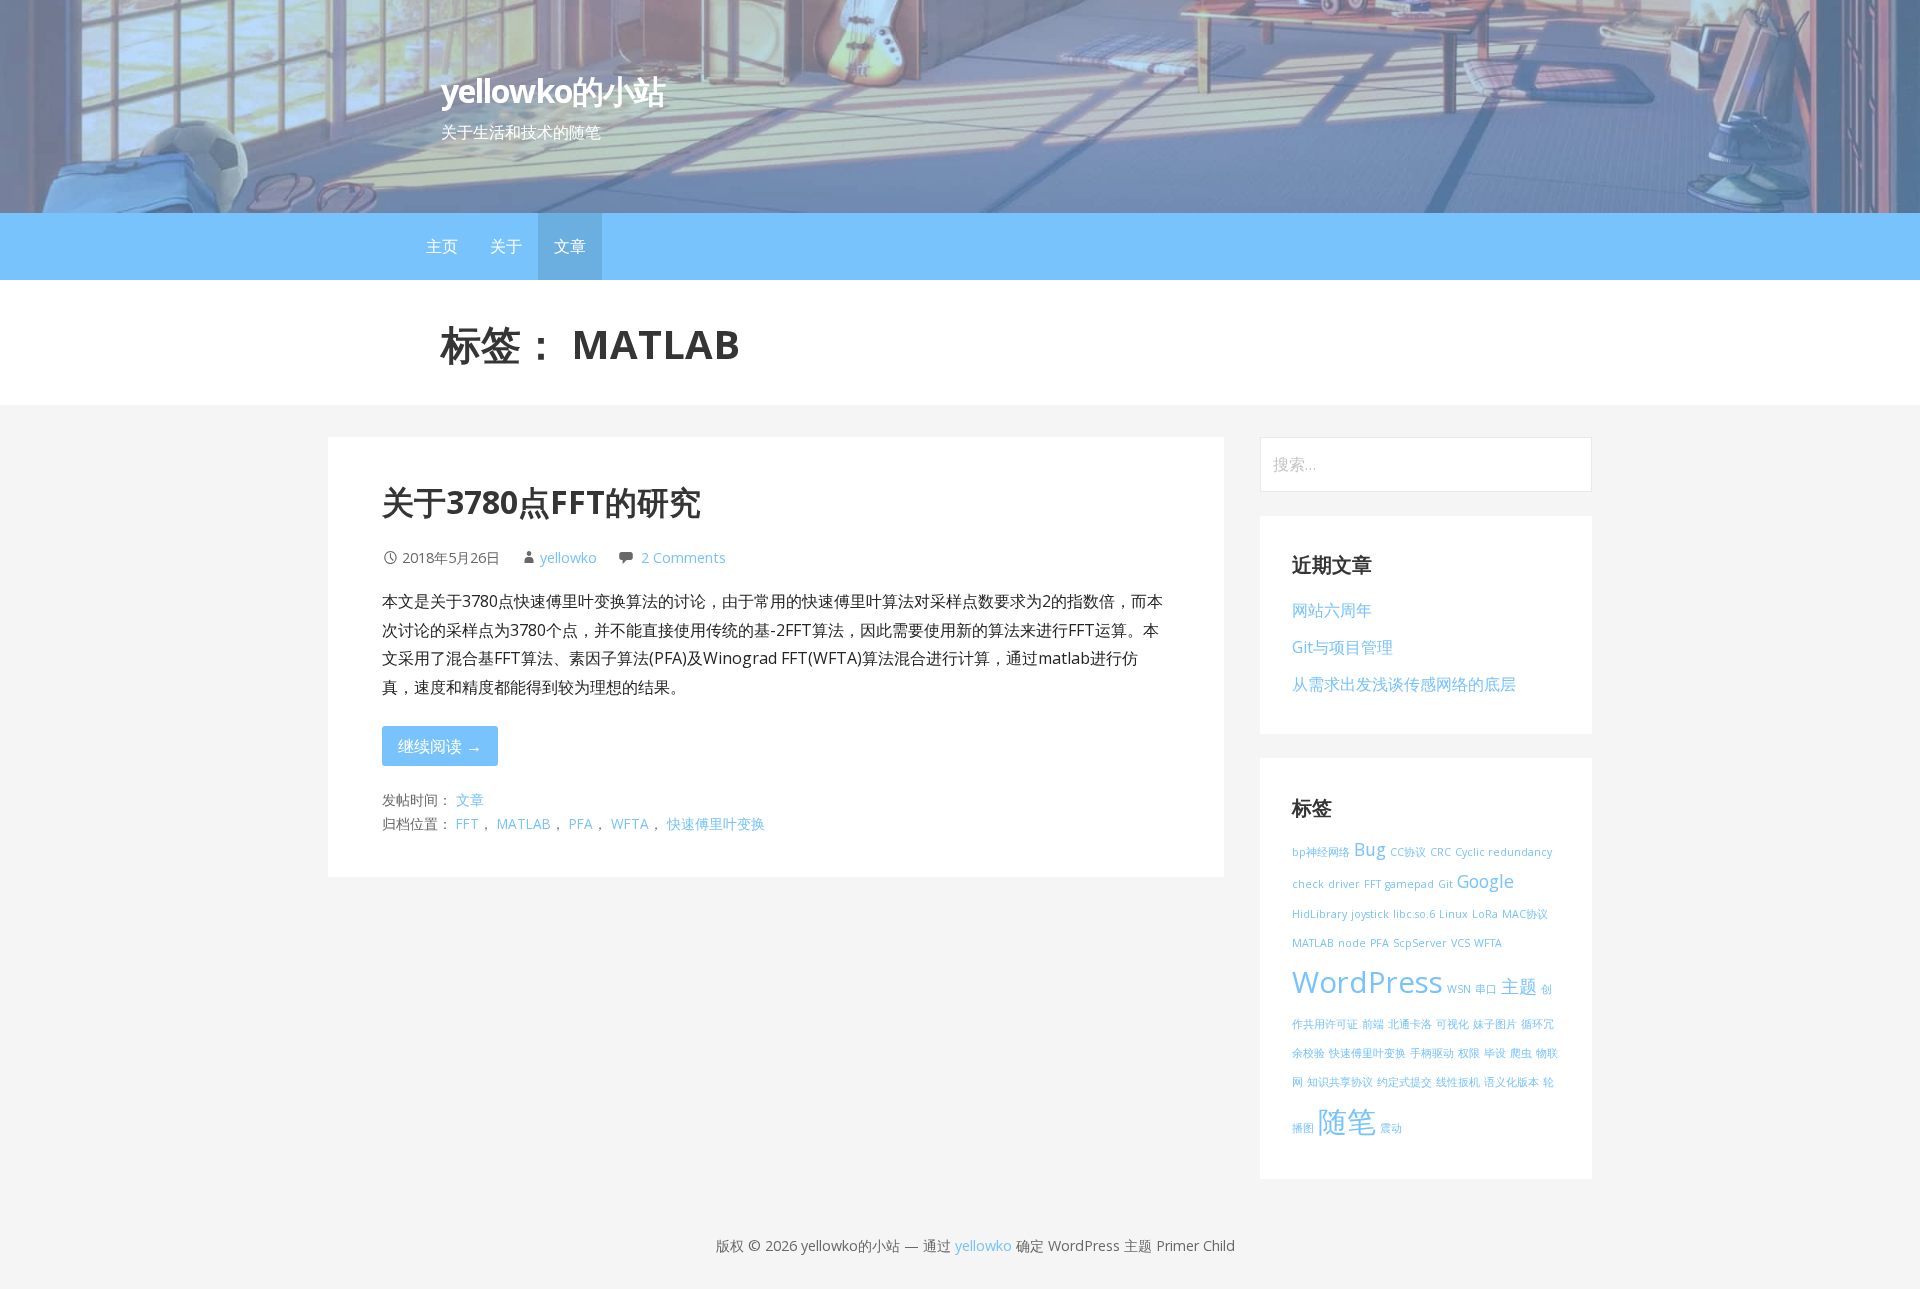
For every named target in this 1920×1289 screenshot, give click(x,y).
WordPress (1367, 982)
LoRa (1485, 914)
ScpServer (1420, 943)
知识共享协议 (1340, 1082)
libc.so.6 (1414, 914)
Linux (1453, 914)
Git (1445, 884)
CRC (1440, 852)
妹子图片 (1495, 1024)
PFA (581, 823)
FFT (467, 823)
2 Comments (683, 557)
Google (1485, 881)
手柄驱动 (1432, 1053)
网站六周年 (1332, 610)
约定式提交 (1404, 1082)
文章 (570, 246)
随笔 (1347, 1121)
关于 (506, 246)
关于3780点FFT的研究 (541, 501)
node (1352, 943)
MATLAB (524, 823)
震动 (1391, 1128)
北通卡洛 (1410, 1024)
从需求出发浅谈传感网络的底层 (1404, 684)
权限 (1469, 1053)
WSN (1459, 989)
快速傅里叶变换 (716, 823)
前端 (1373, 1024)
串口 (1486, 989)
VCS (1460, 943)
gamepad (1409, 884)
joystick (1370, 914)
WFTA (630, 823)
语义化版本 (1511, 1082)
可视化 (1452, 1024)
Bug (1370, 849)
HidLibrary (1319, 914)
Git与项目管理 (1342, 647)
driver (1344, 884)
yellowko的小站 (552, 90)
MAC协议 (1525, 914)
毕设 (1495, 1053)
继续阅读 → (440, 746)
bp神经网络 (1321, 852)
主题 (1519, 986)
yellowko (568, 557)
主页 (442, 246)
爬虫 (1521, 1053)
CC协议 (1408, 852)
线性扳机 (1458, 1082)
